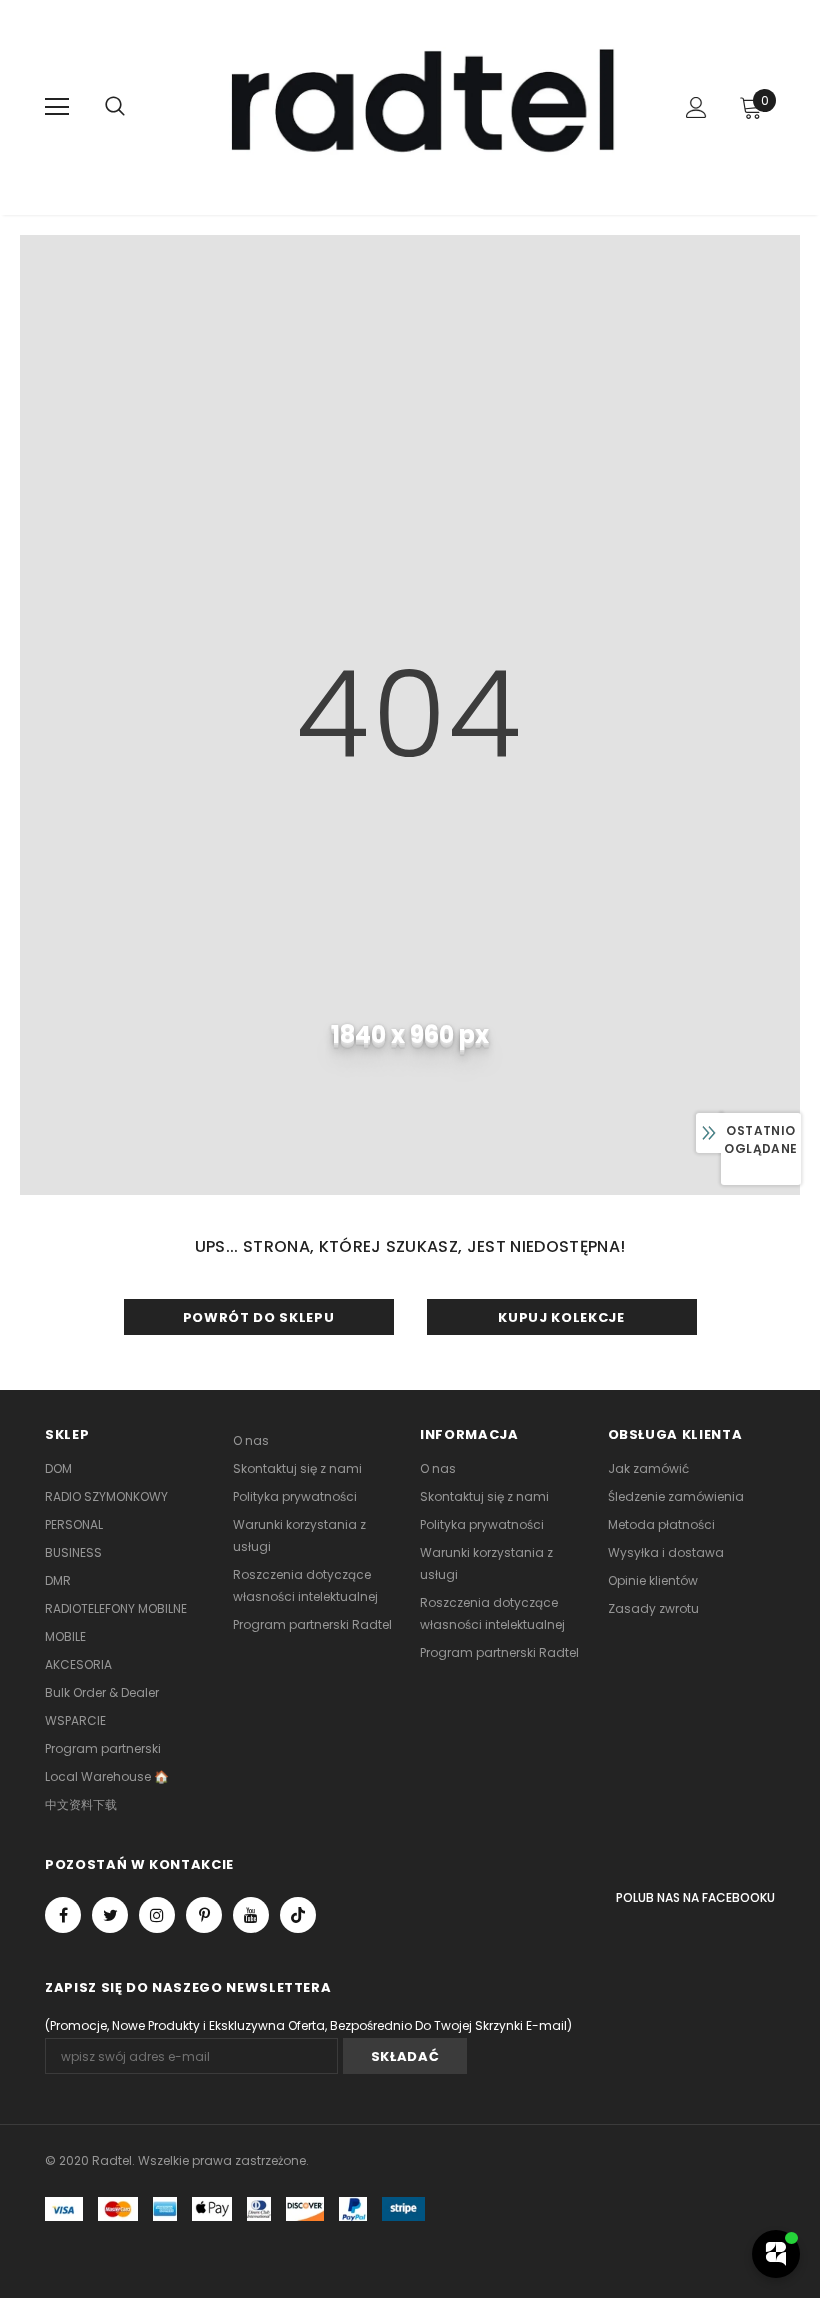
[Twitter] (110, 1915)
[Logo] (412, 106)
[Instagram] (157, 1915)
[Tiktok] (298, 1915)
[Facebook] (63, 1915)
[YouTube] (251, 1915)
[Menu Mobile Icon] (57, 107)
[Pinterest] (204, 1915)
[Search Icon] (115, 107)
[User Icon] (696, 107)
